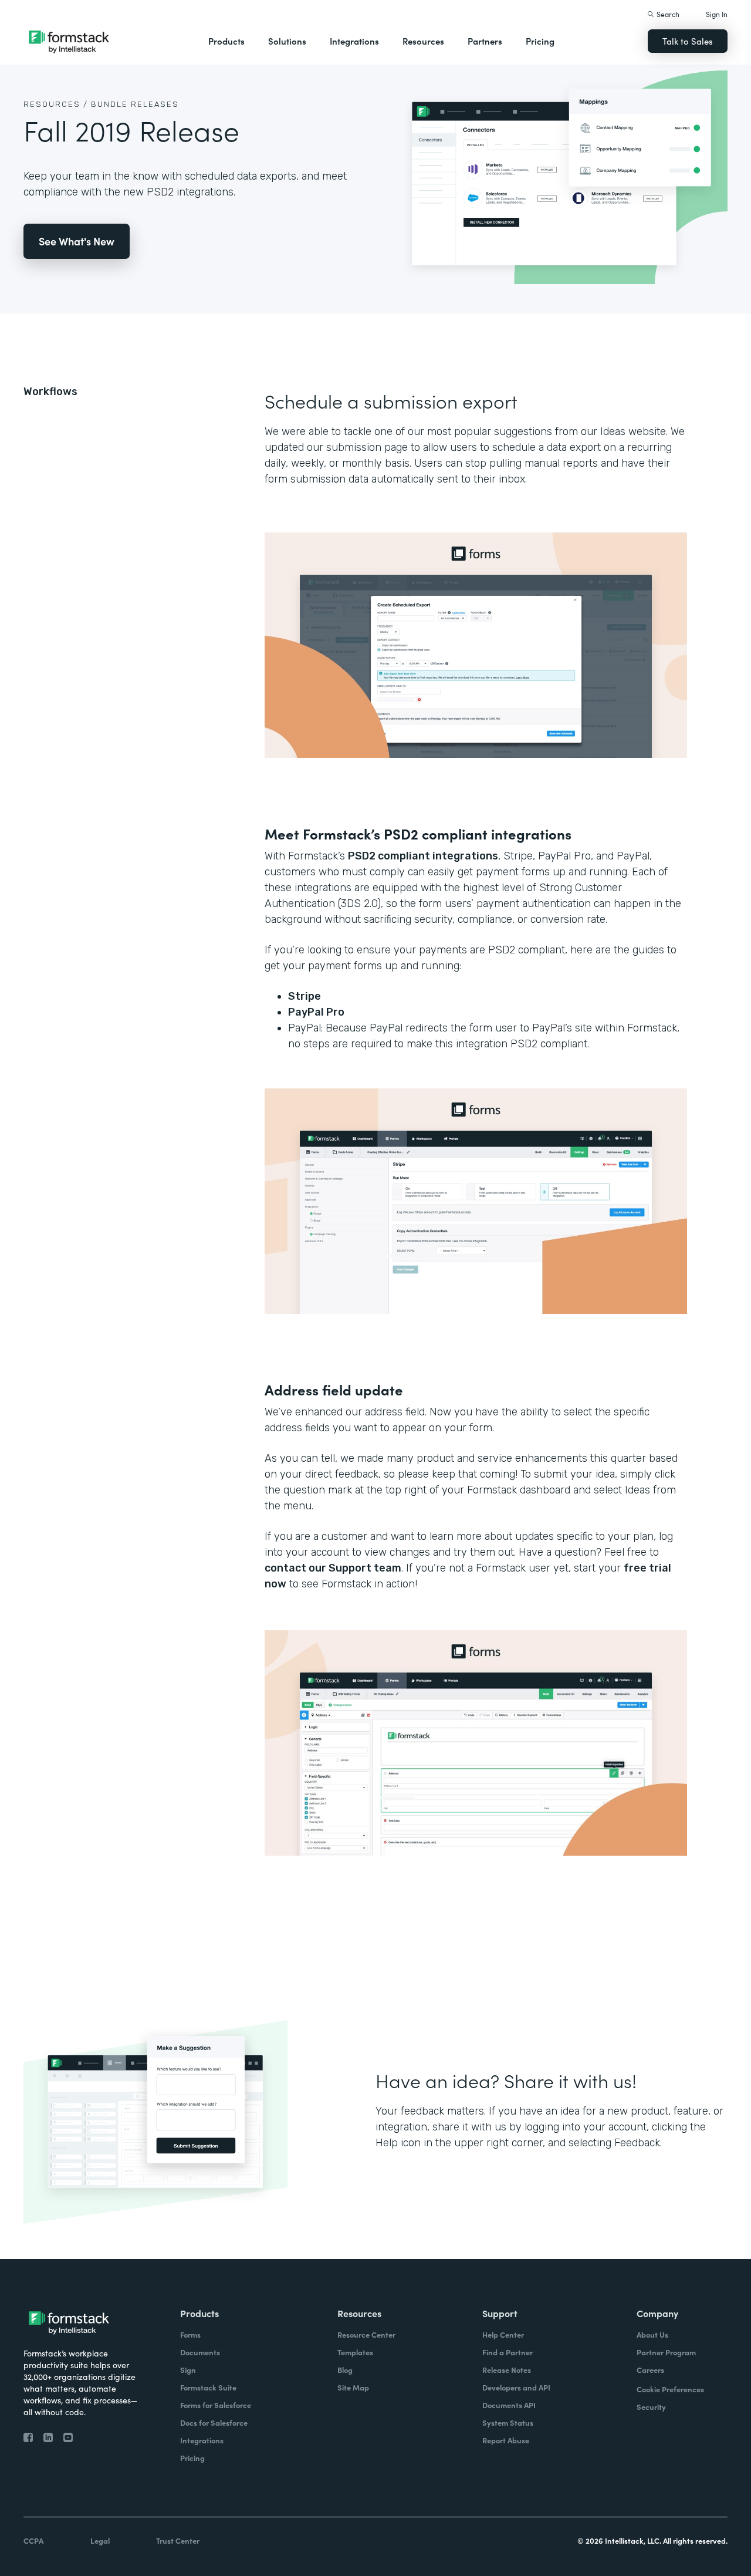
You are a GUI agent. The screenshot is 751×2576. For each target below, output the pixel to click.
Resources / (56, 104)
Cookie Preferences (670, 2389)
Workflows (50, 392)
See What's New (77, 241)
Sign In (717, 14)
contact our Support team (333, 1568)
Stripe (305, 996)
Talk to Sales (688, 41)
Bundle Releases (135, 104)
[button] (226, 41)
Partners (485, 41)
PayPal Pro (316, 1012)
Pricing (540, 41)
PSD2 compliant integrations (423, 856)
